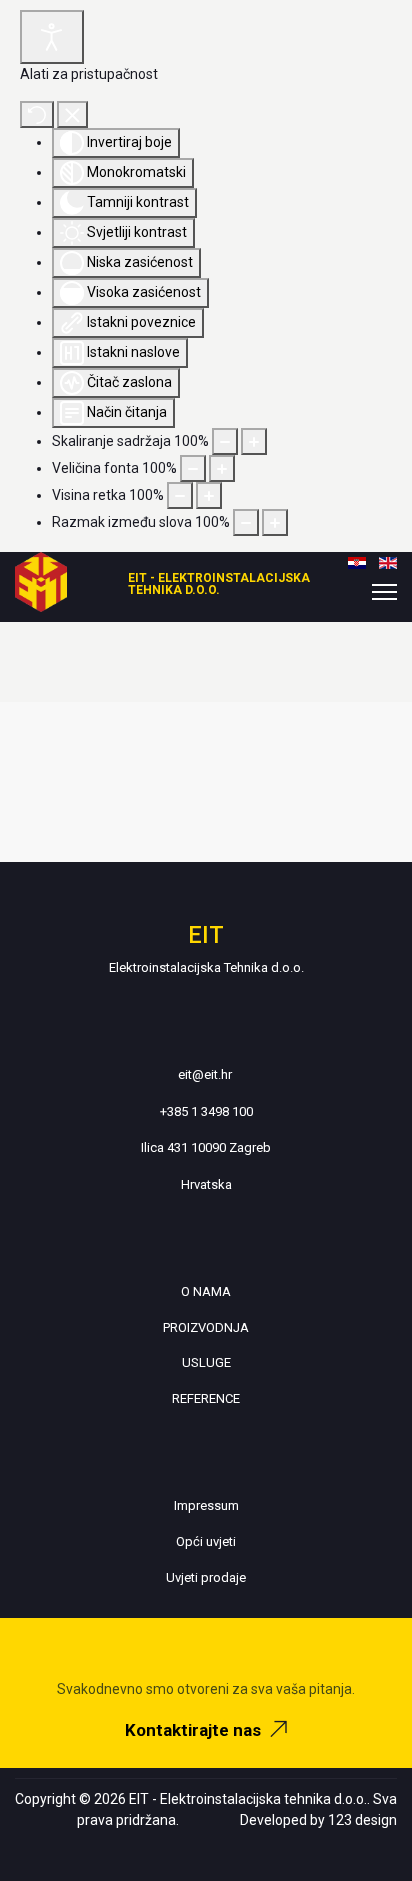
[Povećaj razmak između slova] (275, 522)
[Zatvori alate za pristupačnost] (72, 114)
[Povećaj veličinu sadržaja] (254, 441)
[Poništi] (37, 114)
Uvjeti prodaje (206, 1577)
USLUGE (206, 1362)
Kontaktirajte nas (195, 1730)
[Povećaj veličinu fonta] (222, 468)
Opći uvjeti (206, 1541)
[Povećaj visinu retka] (209, 495)
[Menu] (384, 592)
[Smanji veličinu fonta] (193, 468)
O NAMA (206, 1291)
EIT (206, 935)
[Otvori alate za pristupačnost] (52, 37)
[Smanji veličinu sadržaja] (225, 441)
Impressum (206, 1505)
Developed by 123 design (318, 1820)
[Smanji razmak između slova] (246, 522)
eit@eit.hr (205, 1074)
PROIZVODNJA (206, 1327)
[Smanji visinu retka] (180, 495)
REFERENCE (206, 1398)
